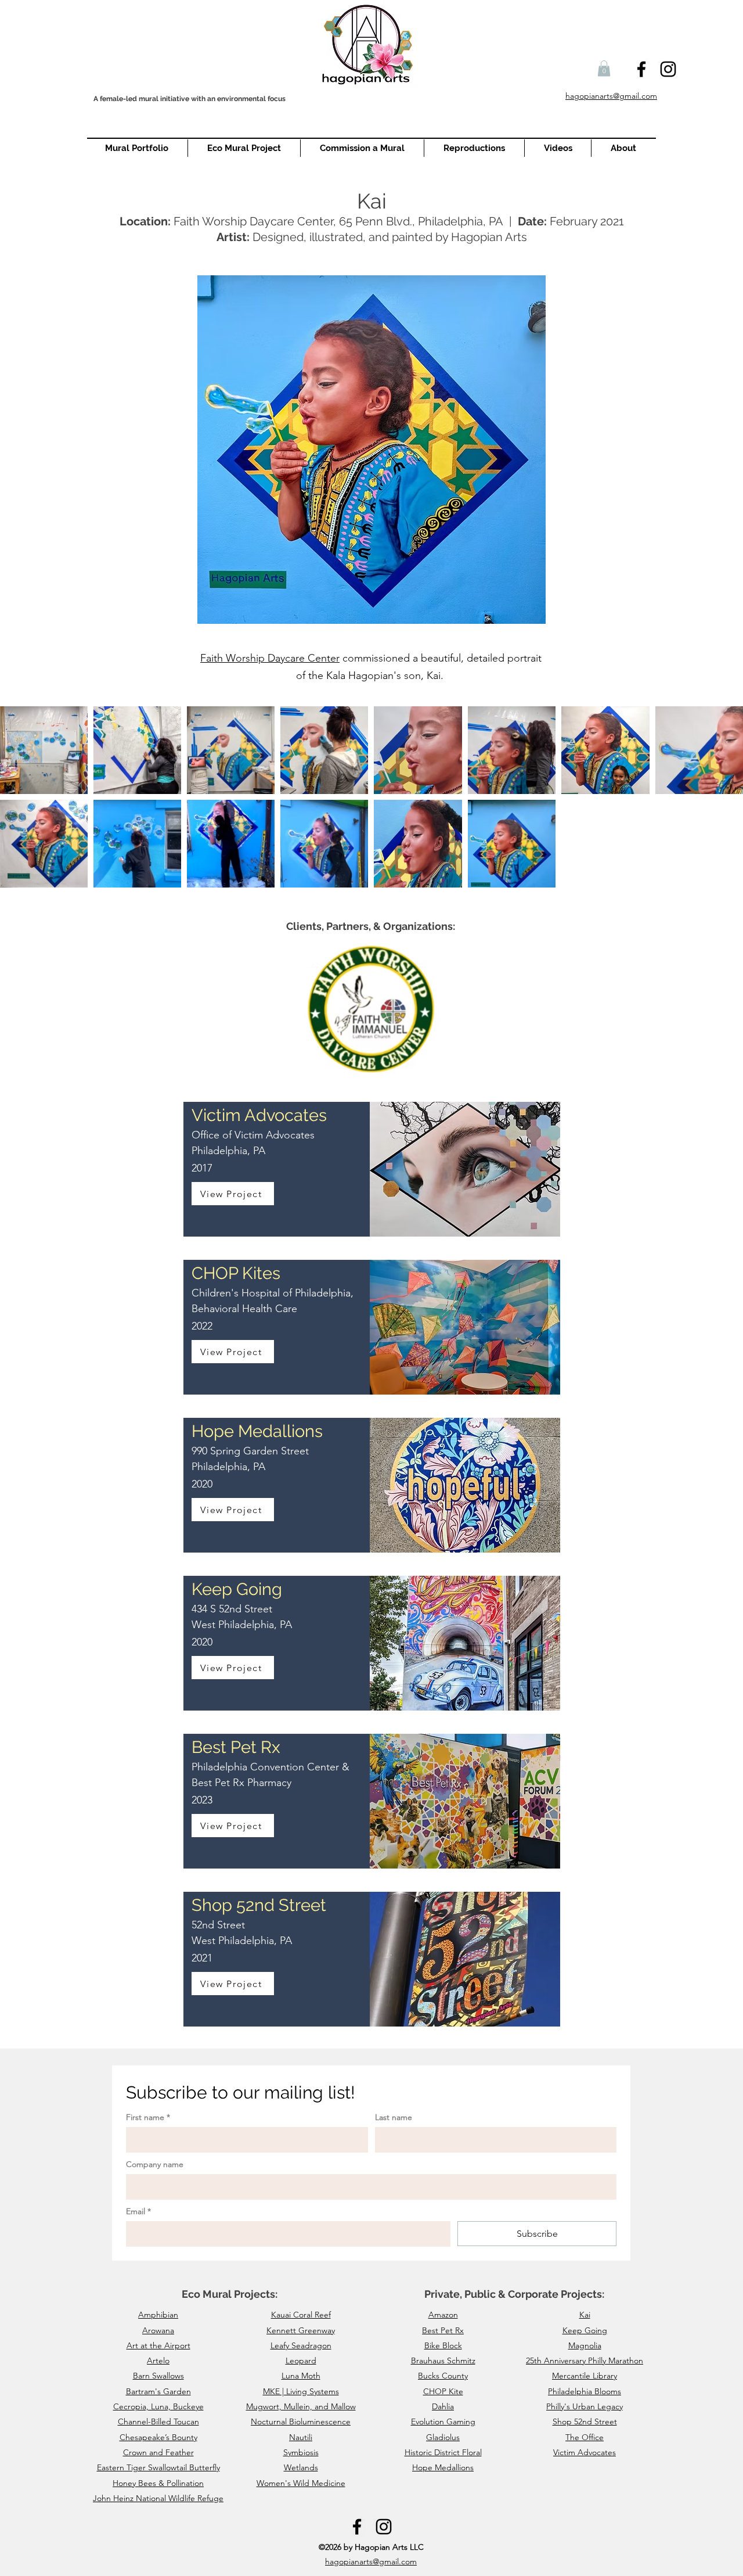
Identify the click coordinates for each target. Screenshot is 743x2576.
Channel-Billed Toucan (158, 2421)
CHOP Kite (443, 2391)
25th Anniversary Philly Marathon (585, 2361)
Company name (155, 2164)
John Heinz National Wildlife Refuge (158, 2498)
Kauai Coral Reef (301, 2315)
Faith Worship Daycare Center (270, 658)
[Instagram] (668, 69)
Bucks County (443, 2376)
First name (148, 2117)
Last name (394, 2117)
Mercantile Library (585, 2376)
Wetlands (301, 2467)
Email (138, 2212)
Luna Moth (301, 2376)
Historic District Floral (443, 2452)
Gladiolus (443, 2437)
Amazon (443, 2315)
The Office (585, 2437)
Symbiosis (301, 2452)
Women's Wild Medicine (301, 2483)
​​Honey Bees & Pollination (158, 2483)
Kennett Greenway (301, 2330)
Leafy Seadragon (301, 2345)
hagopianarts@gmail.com (371, 2561)
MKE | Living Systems (301, 2391)
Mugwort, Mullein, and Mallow (301, 2406)
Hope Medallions (443, 2467)
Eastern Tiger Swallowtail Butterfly (158, 2467)
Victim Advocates (585, 2452)
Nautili (301, 2437)
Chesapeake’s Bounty (158, 2437)
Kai (585, 2315)
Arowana (158, 2330)
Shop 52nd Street (585, 2421)
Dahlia (443, 2406)
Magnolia (585, 2345)
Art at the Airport (158, 2345)
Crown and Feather (158, 2452)
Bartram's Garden (158, 2391)
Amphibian (158, 2315)
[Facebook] (641, 69)
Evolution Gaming (443, 2421)
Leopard (301, 2361)
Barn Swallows (158, 2376)
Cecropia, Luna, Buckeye (158, 2406)
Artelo (158, 2361)
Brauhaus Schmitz (443, 2361)
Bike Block (443, 2345)
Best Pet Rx (443, 2330)
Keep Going (585, 2330)
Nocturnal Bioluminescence (301, 2421)
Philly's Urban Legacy (585, 2406)
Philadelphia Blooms (585, 2391)
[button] (604, 68)
